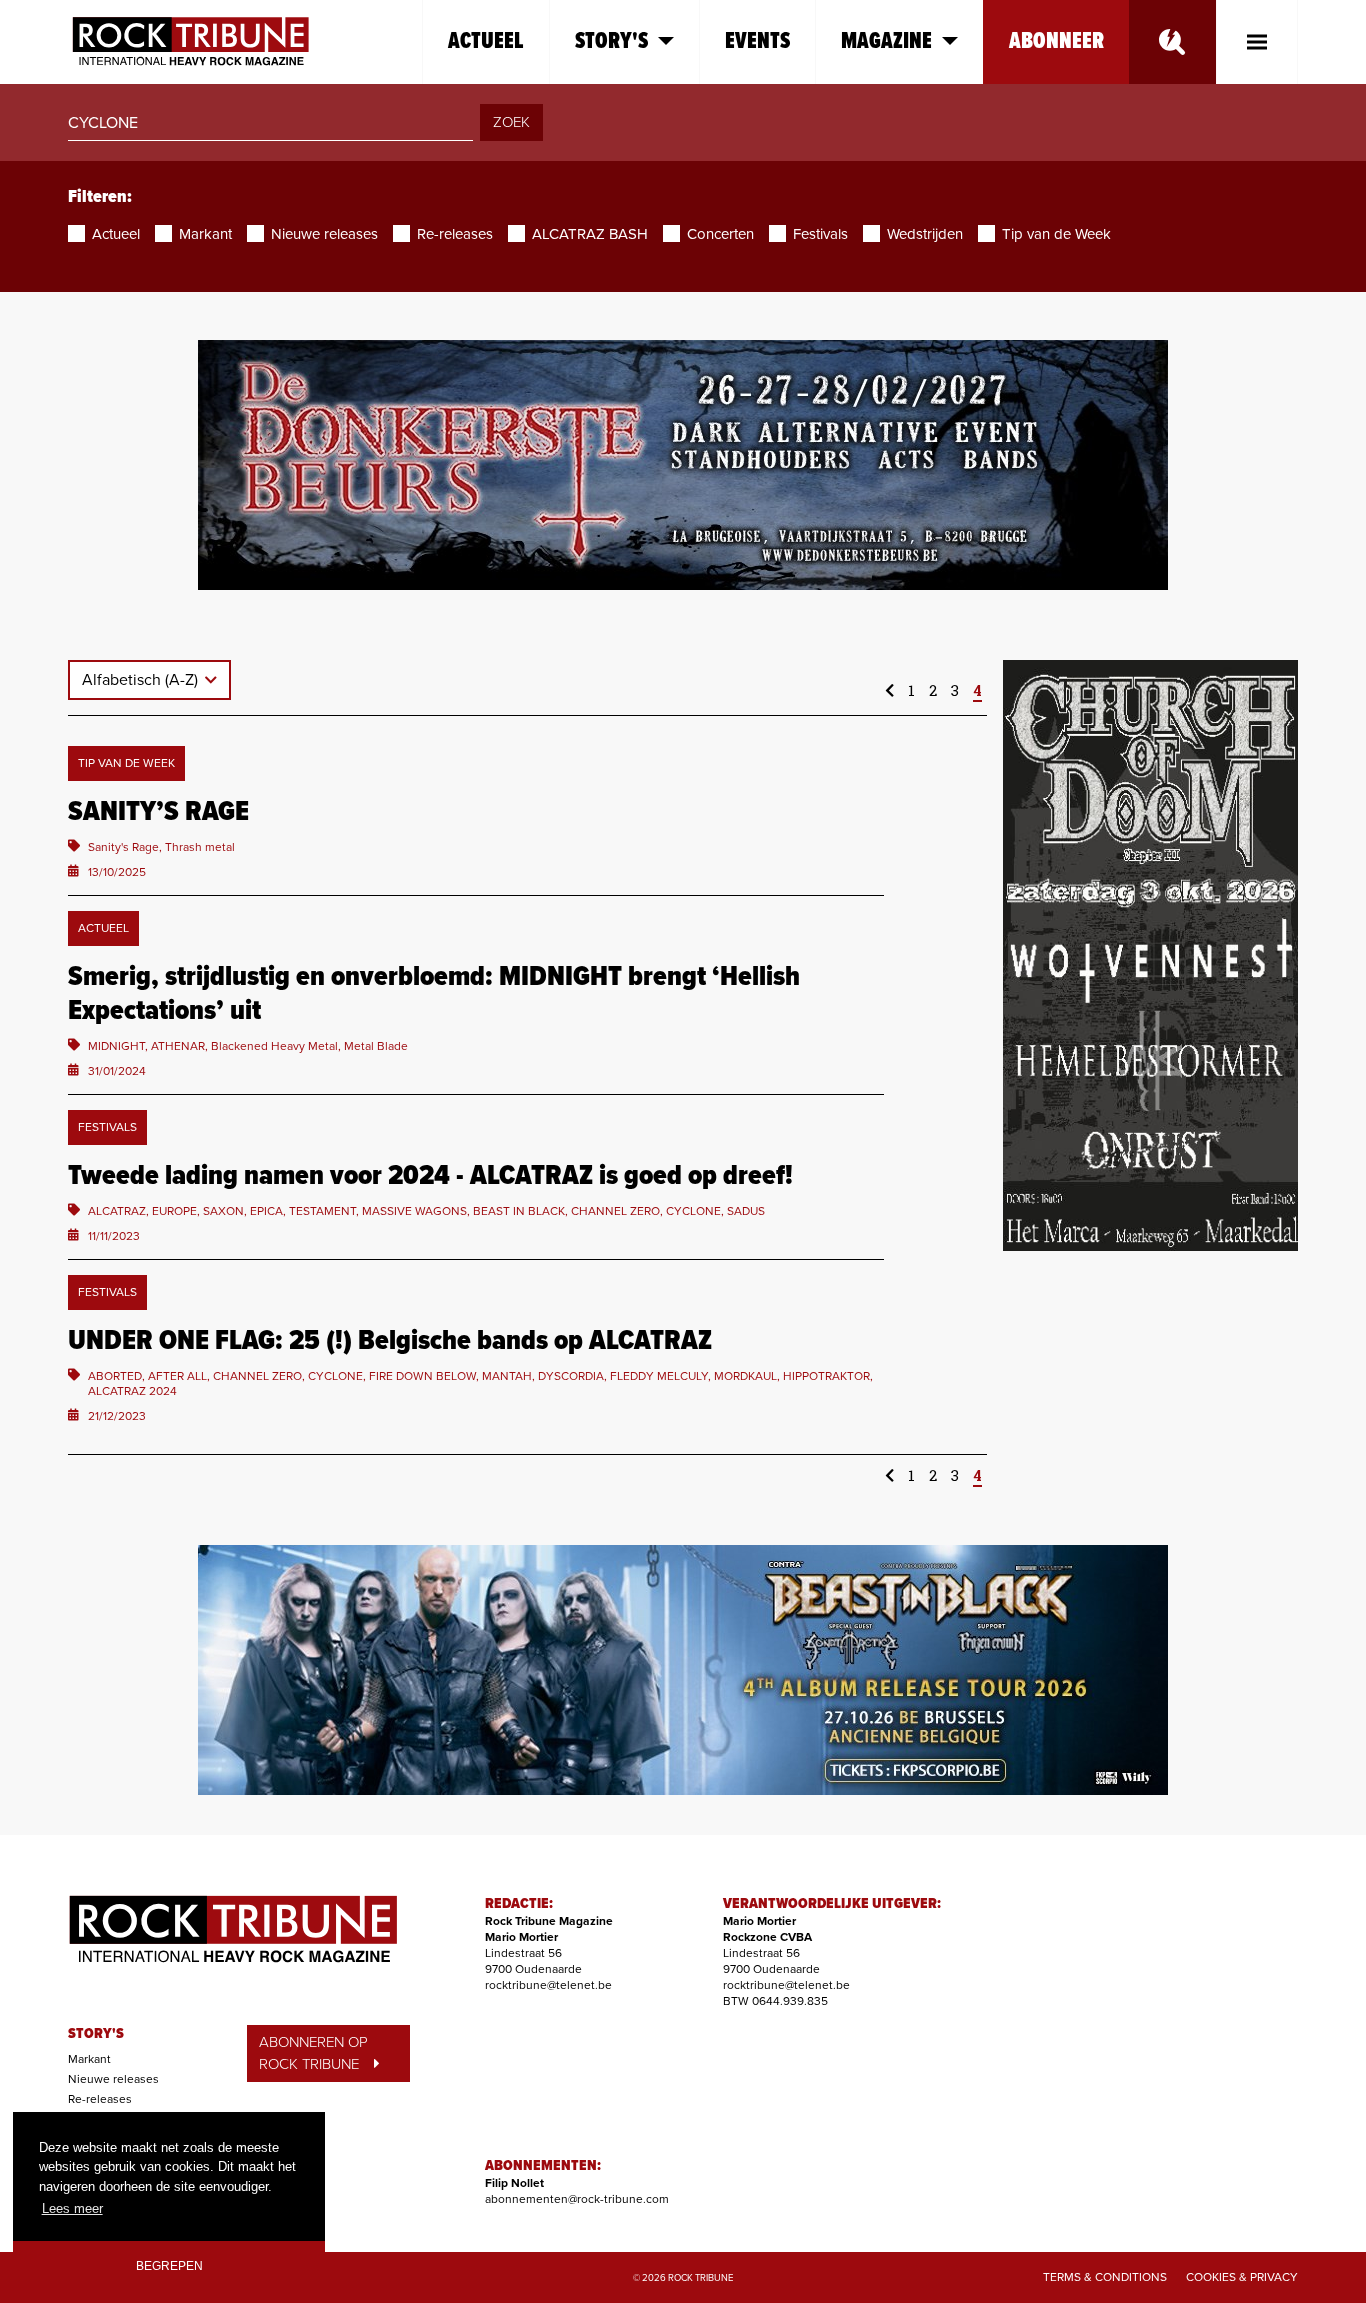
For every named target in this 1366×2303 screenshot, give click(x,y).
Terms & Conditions (1105, 2277)
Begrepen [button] (169, 2265)
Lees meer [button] (72, 2208)
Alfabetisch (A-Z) (142, 680)
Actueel (486, 41)
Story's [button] (611, 41)
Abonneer (1056, 41)
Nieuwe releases (113, 2079)
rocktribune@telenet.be (548, 1985)
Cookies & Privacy (1242, 2277)
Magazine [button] (886, 41)
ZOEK (511, 122)
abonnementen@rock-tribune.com (577, 2199)
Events (757, 41)
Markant (89, 2059)
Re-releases (100, 2099)
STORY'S (96, 2034)
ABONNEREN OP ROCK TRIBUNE (313, 2053)
